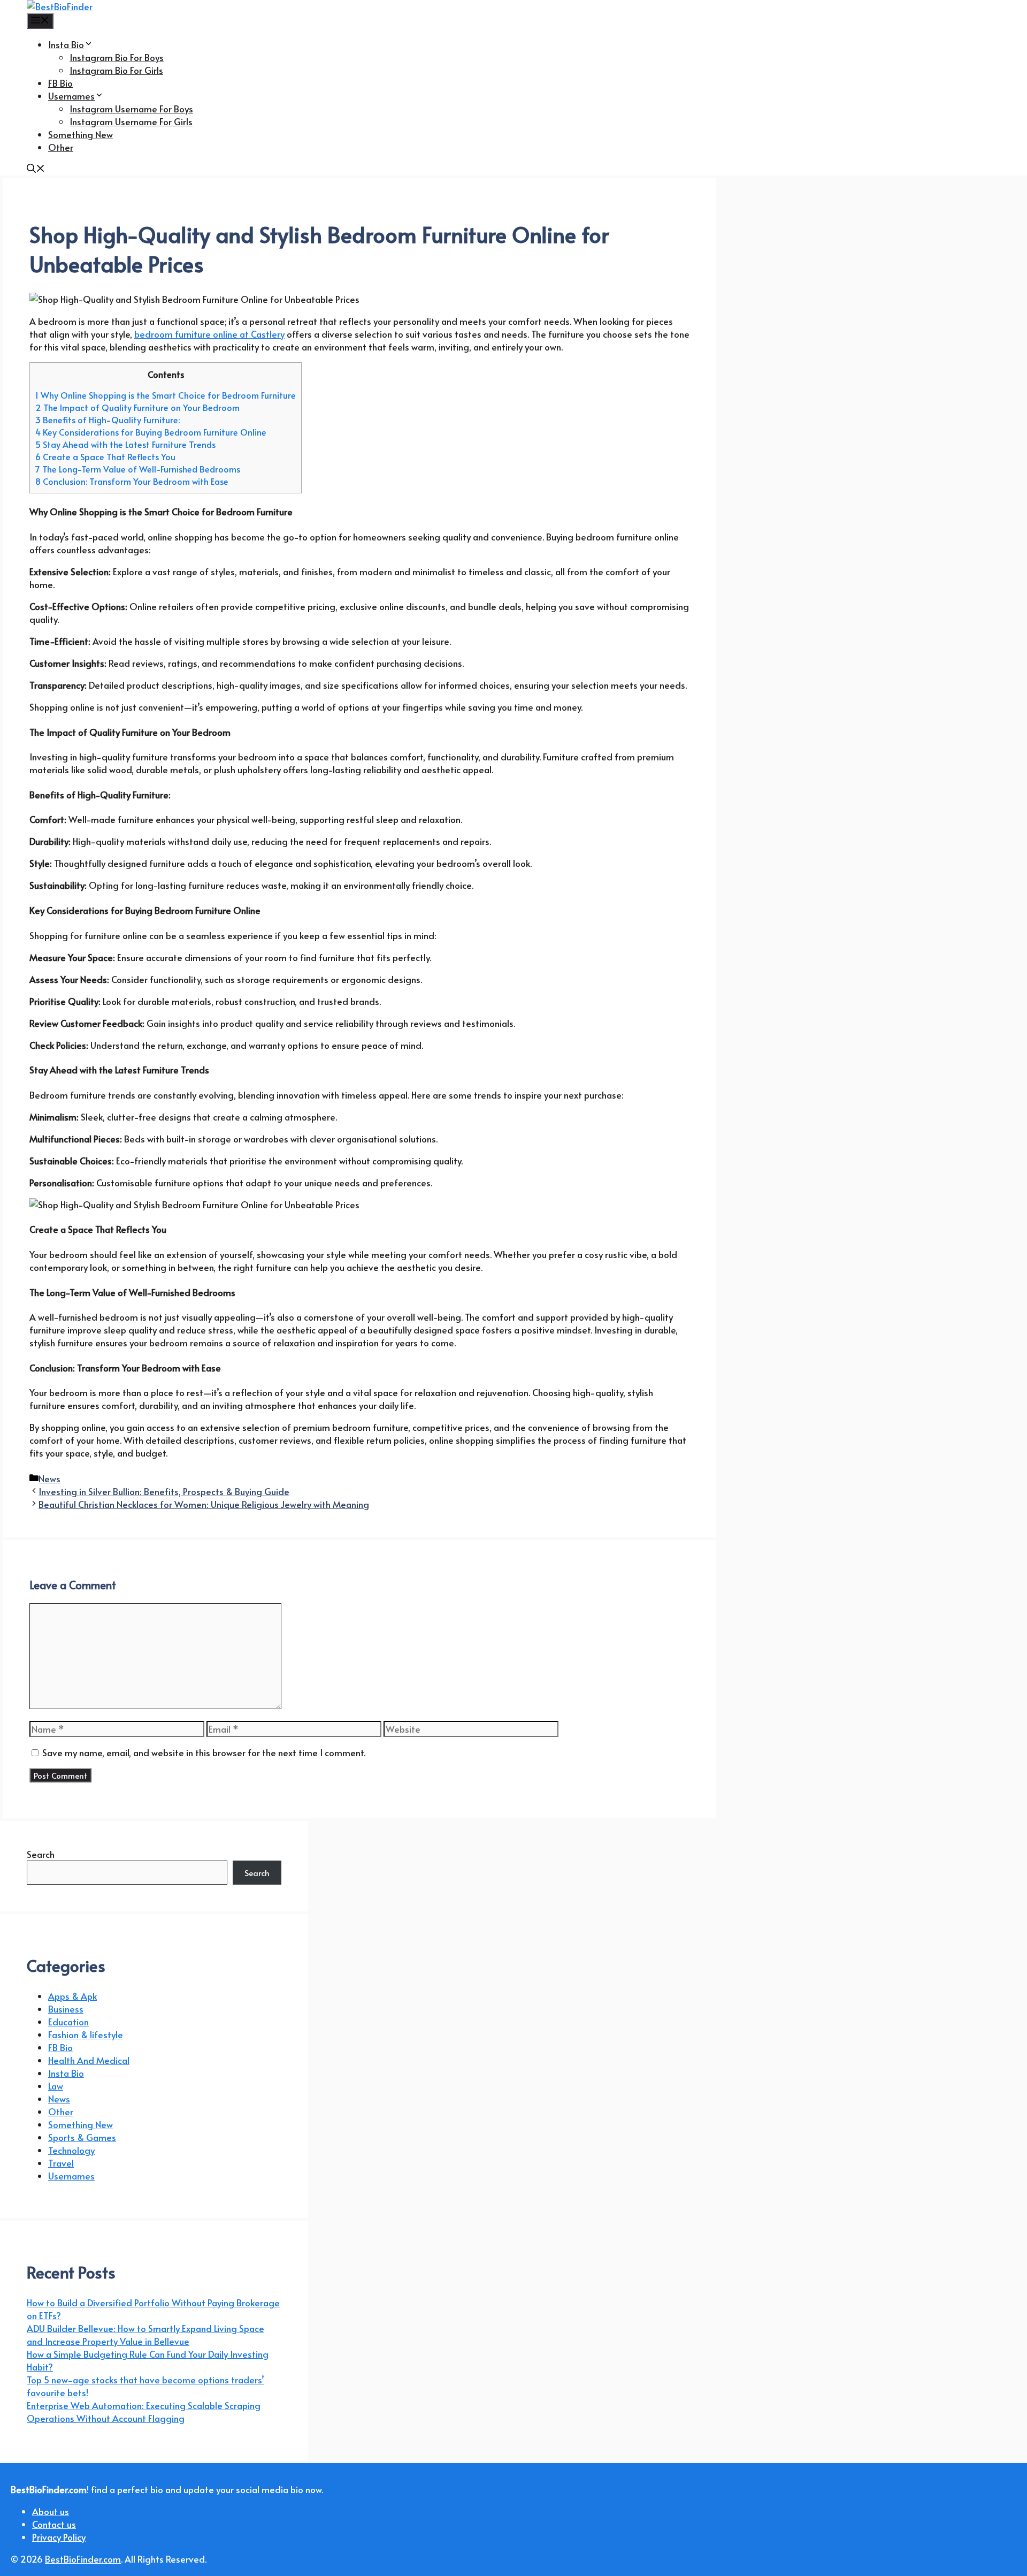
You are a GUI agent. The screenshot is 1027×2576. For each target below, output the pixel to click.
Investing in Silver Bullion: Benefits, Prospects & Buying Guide (164, 1491)
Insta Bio (66, 44)
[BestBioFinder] (60, 6)
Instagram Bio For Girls (116, 70)
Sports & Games (82, 2137)
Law (56, 2086)
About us (51, 2511)
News (49, 1478)
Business (66, 2009)
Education (68, 2022)
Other (61, 147)
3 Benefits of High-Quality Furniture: (108, 420)
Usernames (71, 96)
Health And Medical (89, 2060)
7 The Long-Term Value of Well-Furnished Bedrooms (138, 469)
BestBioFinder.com (83, 2559)
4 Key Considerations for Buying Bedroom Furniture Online (151, 432)
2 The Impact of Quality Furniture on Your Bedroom (137, 407)
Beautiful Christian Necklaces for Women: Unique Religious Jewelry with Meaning (204, 1504)
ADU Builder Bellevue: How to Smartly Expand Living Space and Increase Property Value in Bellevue (145, 2335)
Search (41, 1854)
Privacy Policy (59, 2537)
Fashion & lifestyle (86, 2034)
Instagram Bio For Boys (117, 57)
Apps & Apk (72, 1996)
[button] (36, 169)
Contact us (54, 2524)
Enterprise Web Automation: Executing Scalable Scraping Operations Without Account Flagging (144, 2412)
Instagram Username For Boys (131, 109)
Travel (61, 2163)
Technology (71, 2150)
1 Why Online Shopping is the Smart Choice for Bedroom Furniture (166, 395)
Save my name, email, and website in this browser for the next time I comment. (204, 1752)
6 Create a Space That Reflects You (105, 457)
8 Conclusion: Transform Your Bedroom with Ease (132, 481)
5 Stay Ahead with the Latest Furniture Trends (125, 444)
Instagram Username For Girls (131, 121)
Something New (81, 134)
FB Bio (60, 83)
